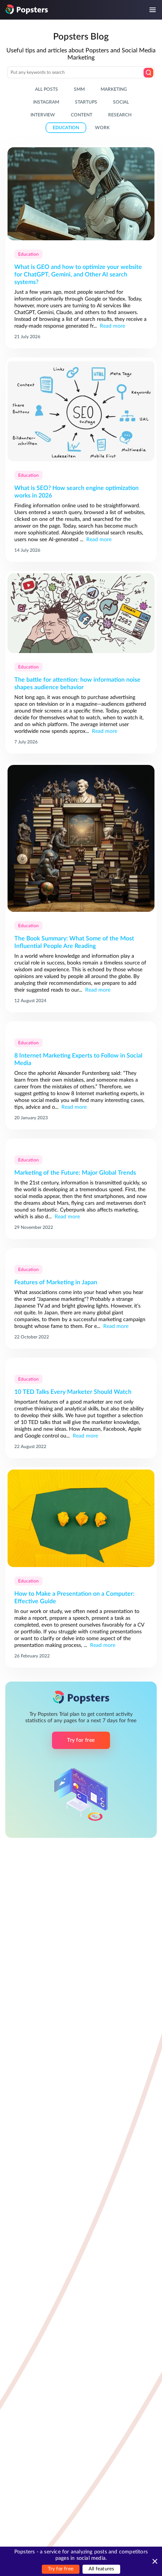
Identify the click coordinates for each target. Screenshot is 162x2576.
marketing (114, 89)
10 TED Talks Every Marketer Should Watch (73, 1392)
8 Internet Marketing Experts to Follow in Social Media (78, 1059)
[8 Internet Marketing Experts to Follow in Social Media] (81, 1027)
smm (79, 89)
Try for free (61, 2569)
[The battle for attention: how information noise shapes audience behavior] (81, 614)
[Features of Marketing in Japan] (81, 1254)
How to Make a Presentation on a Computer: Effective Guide (74, 1598)
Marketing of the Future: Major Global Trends (75, 1173)
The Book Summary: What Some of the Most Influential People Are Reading (74, 942)
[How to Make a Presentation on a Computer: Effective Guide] (81, 1519)
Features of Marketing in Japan (56, 1282)
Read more (112, 326)
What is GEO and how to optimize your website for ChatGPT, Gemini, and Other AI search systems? (78, 275)
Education (28, 254)
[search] (148, 73)
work (102, 128)
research (120, 115)
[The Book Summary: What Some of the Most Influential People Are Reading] (81, 839)
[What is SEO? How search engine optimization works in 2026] (81, 412)
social (121, 102)
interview (43, 115)
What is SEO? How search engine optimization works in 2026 (76, 492)
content (82, 115)
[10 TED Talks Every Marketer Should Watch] (81, 1364)
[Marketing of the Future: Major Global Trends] (81, 1144)
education (66, 128)
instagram (46, 102)
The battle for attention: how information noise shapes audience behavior (77, 684)
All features (101, 2569)
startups (86, 102)
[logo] (27, 9)
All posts (47, 89)
